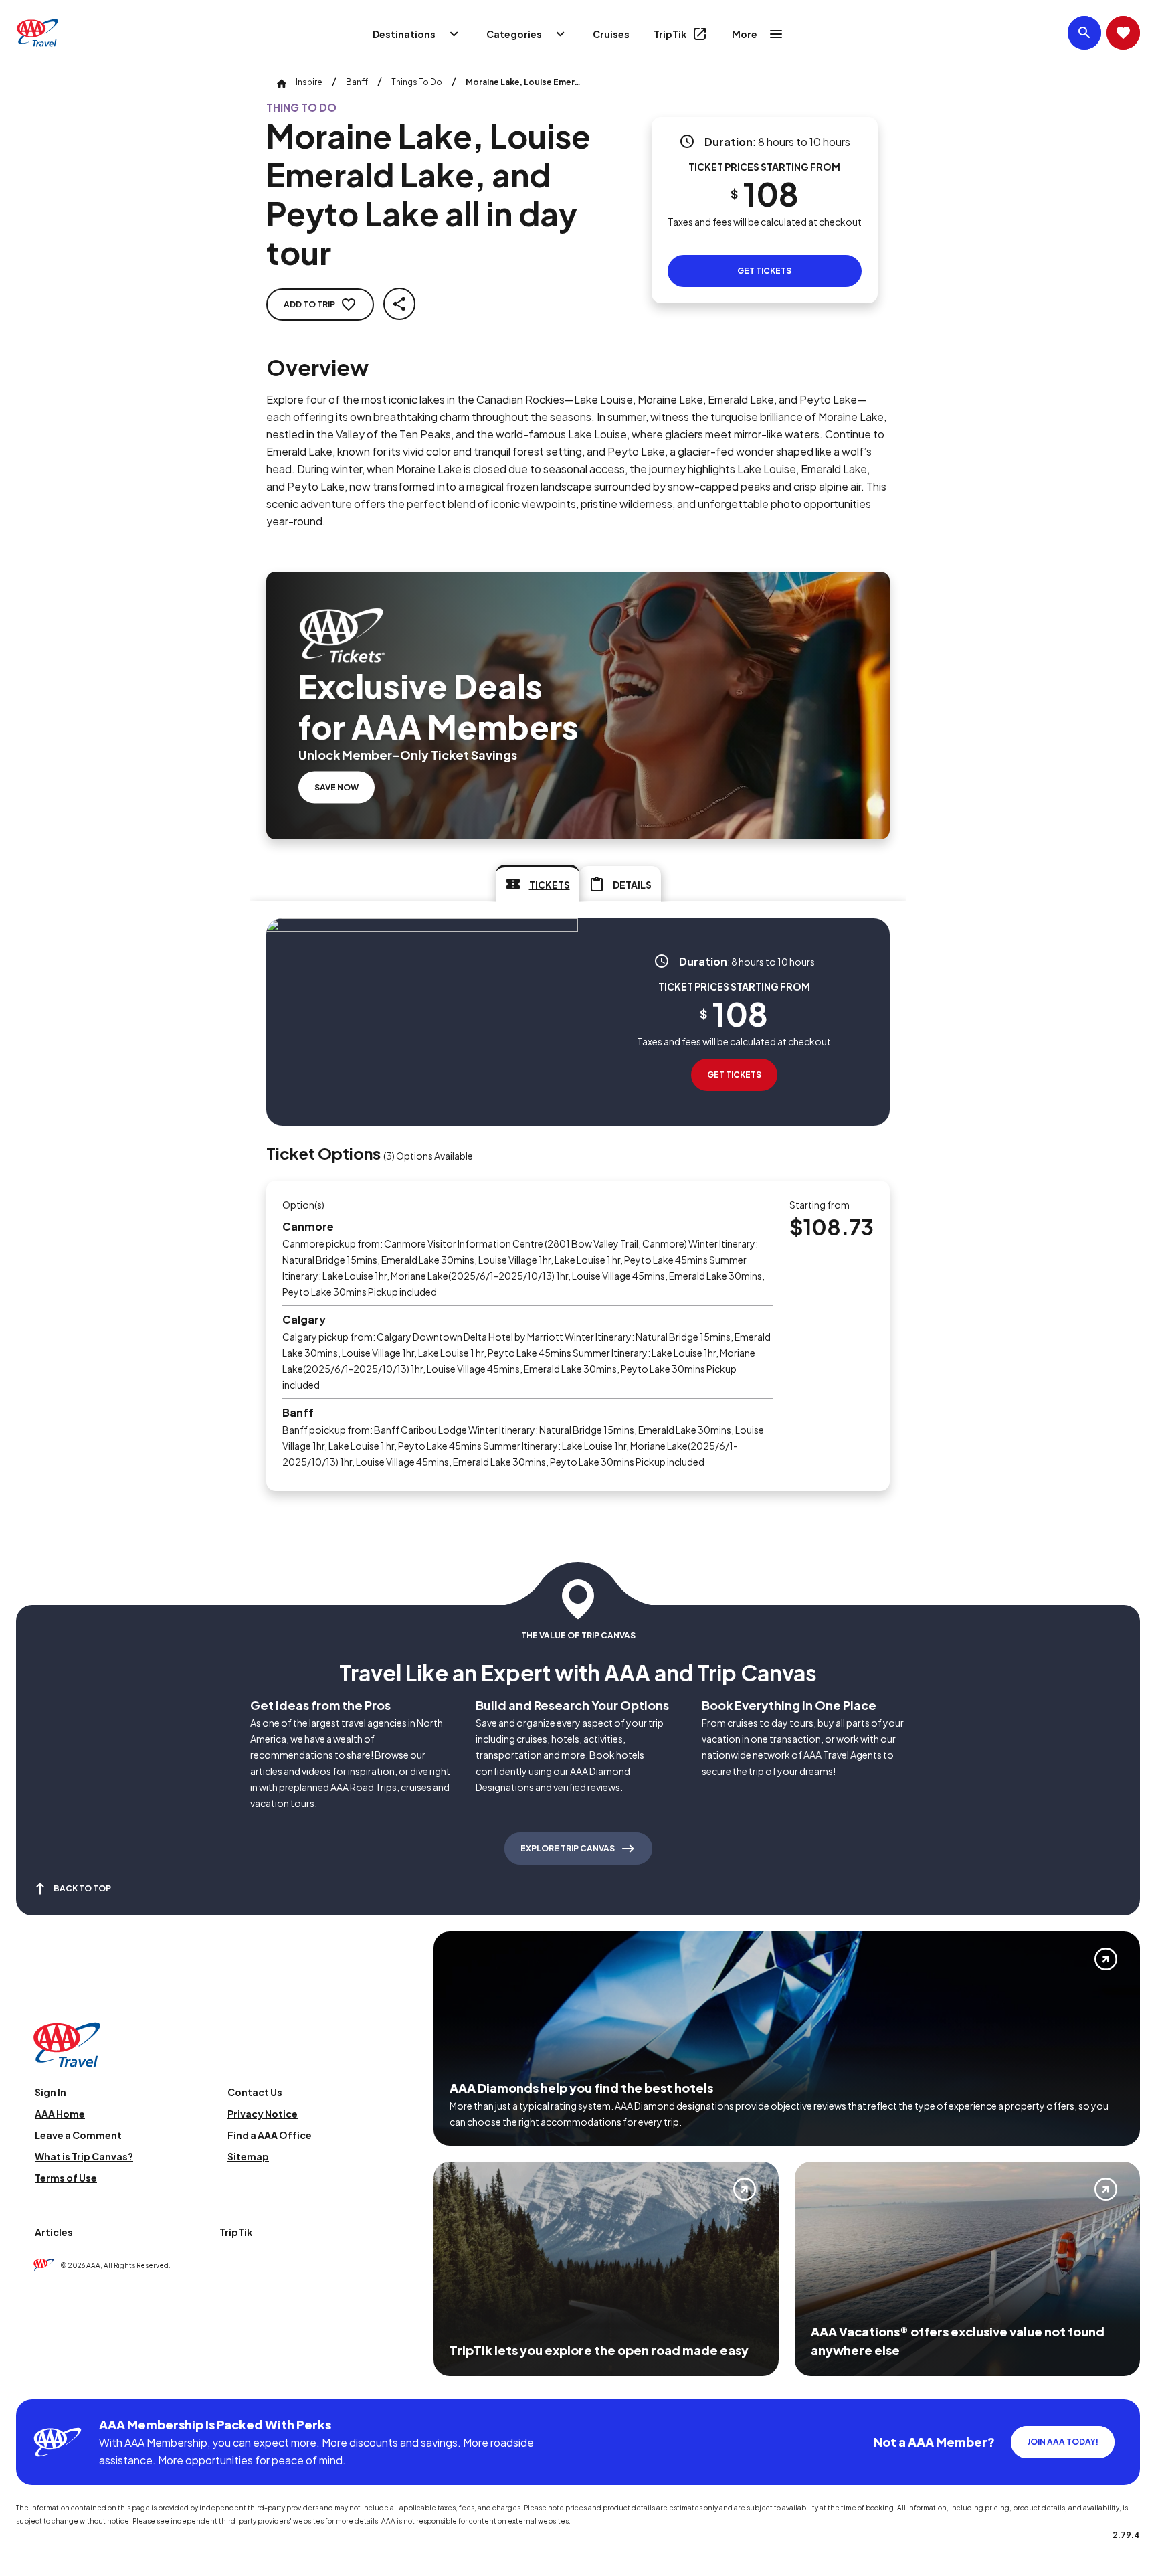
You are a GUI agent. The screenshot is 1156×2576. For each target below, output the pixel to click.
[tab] (538, 883)
